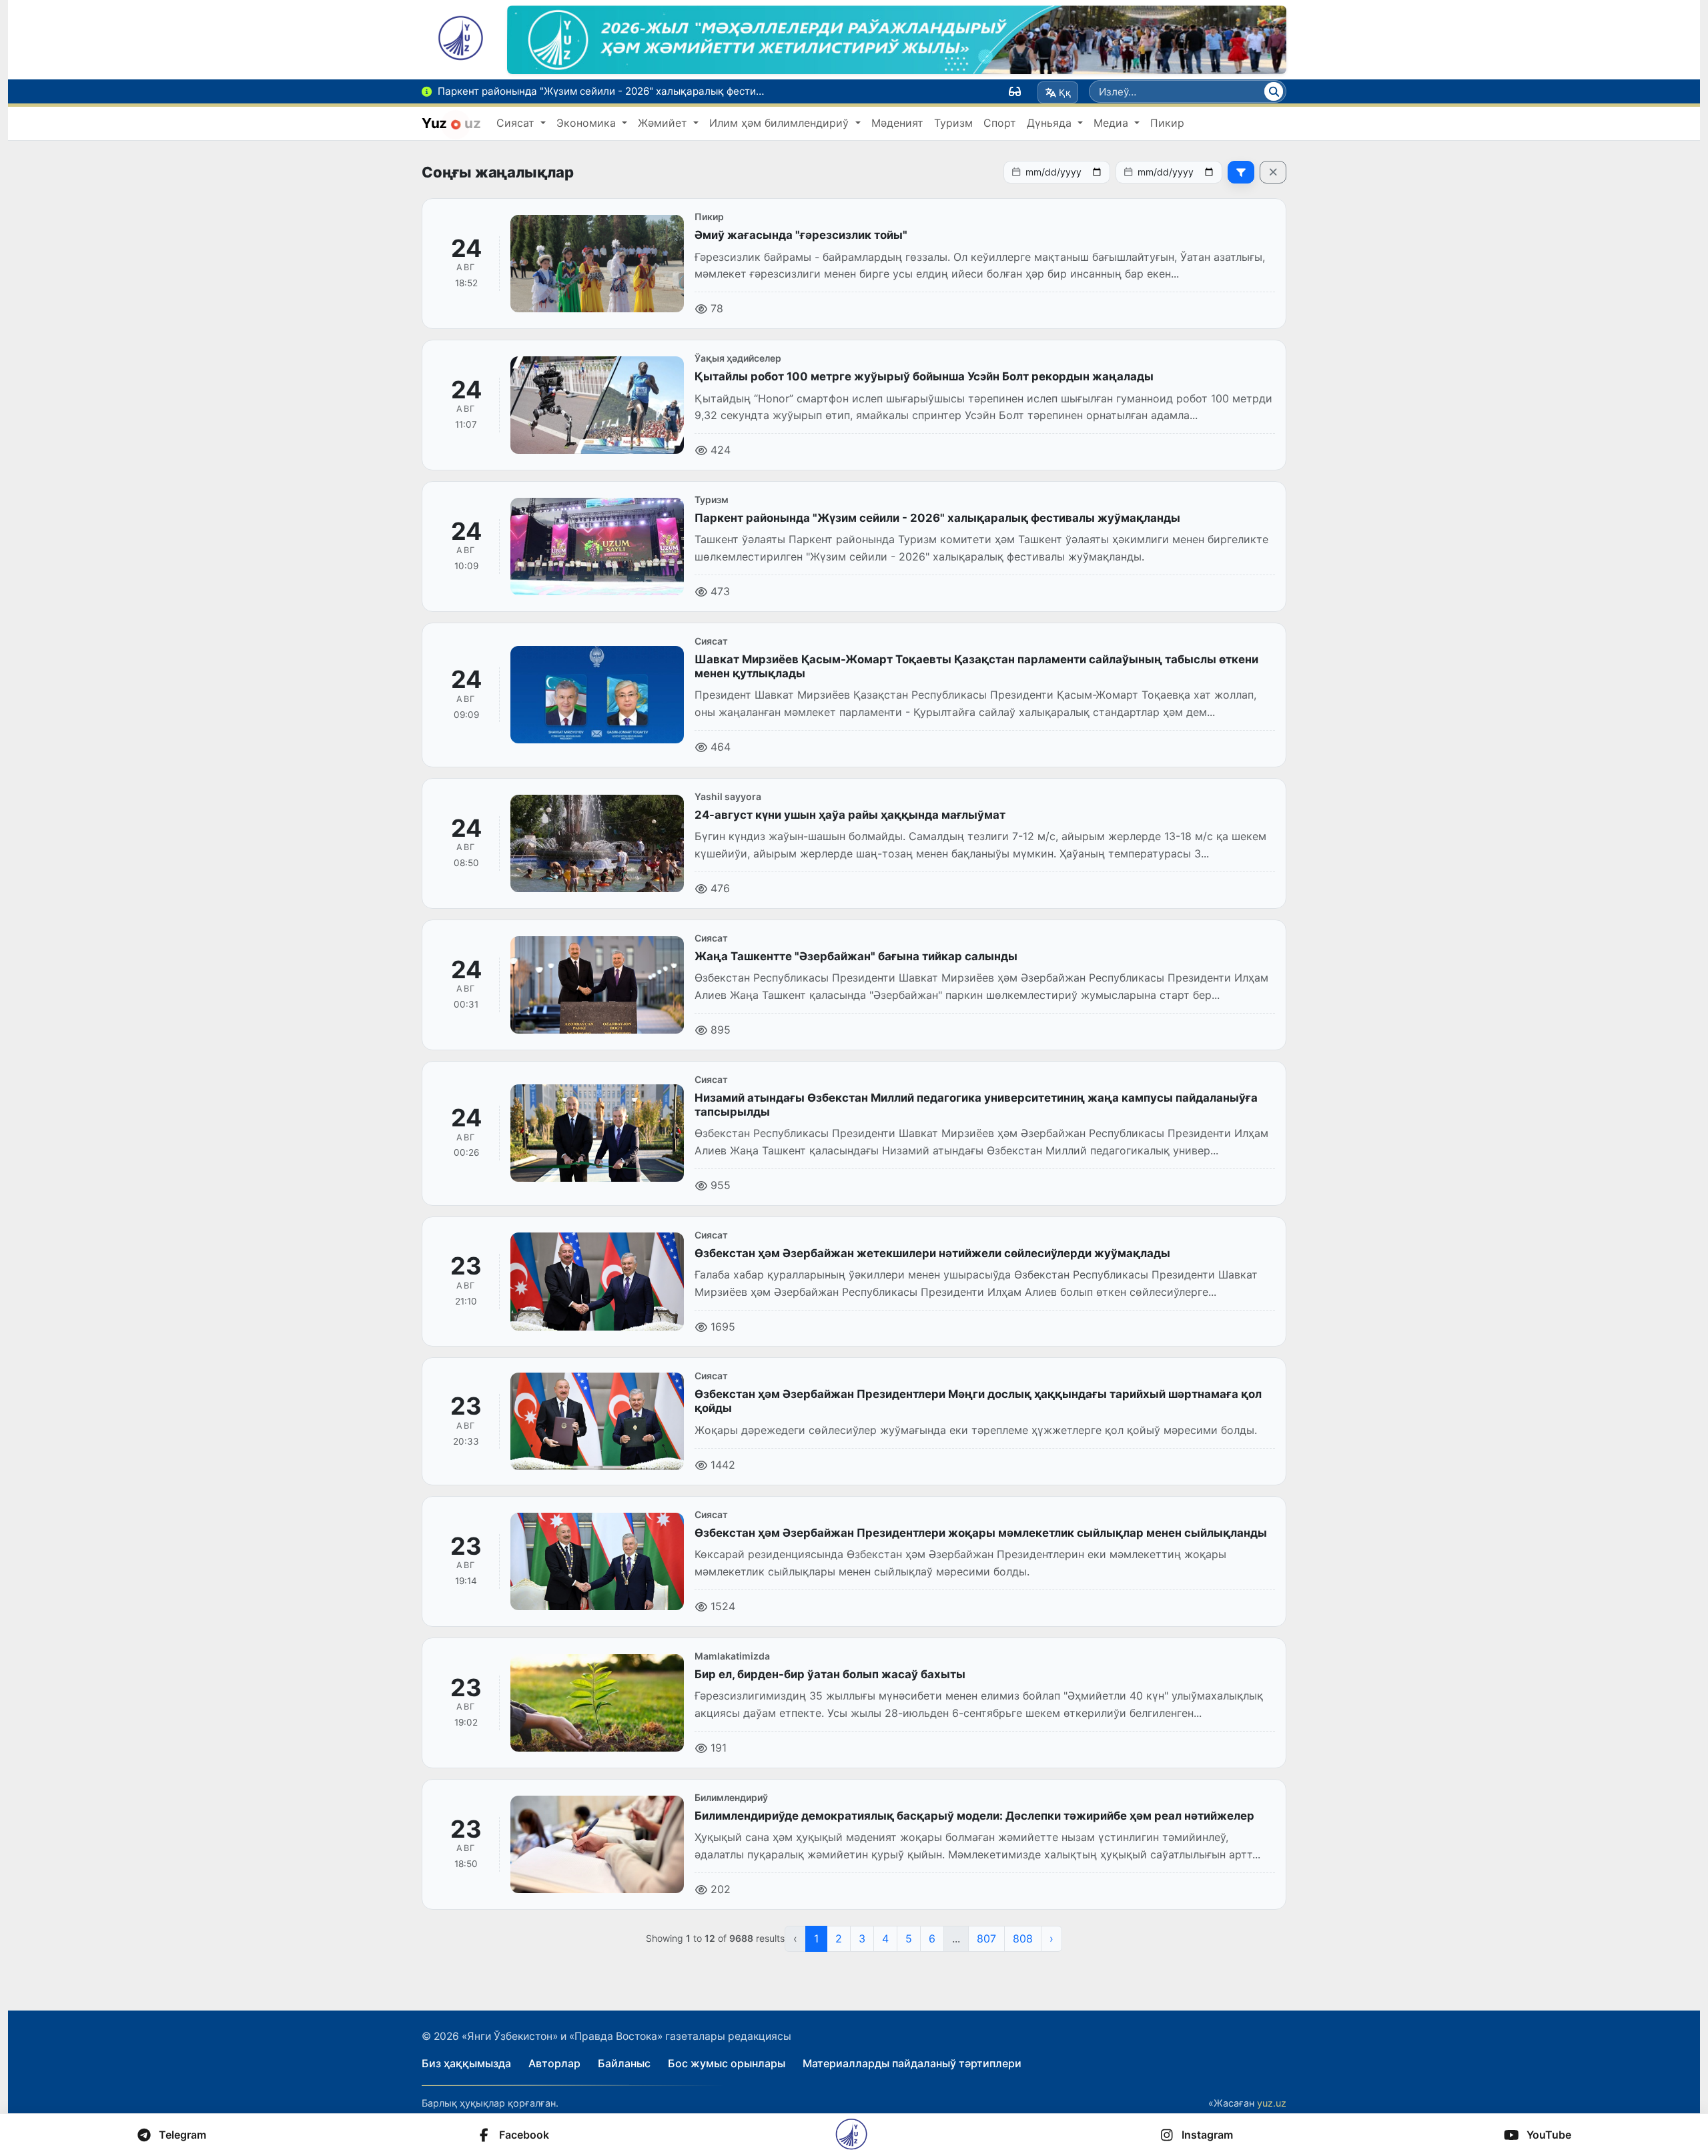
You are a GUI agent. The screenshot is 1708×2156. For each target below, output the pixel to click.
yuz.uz (1272, 2103)
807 (986, 1938)
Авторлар (554, 2063)
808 (1023, 1938)
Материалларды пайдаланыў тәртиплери (912, 2063)
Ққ (1065, 92)
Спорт (1000, 123)
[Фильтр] (1241, 172)
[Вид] (1015, 91)
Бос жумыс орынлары (727, 2063)
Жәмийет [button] (664, 123)
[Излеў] (1274, 91)
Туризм (953, 123)
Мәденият (897, 123)
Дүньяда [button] (1051, 123)
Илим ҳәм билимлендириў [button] (781, 123)
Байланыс (624, 2063)
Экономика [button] (588, 123)
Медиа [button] (1113, 123)
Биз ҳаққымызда (466, 2063)
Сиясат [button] (517, 123)
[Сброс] (1273, 172)
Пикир (1167, 123)
